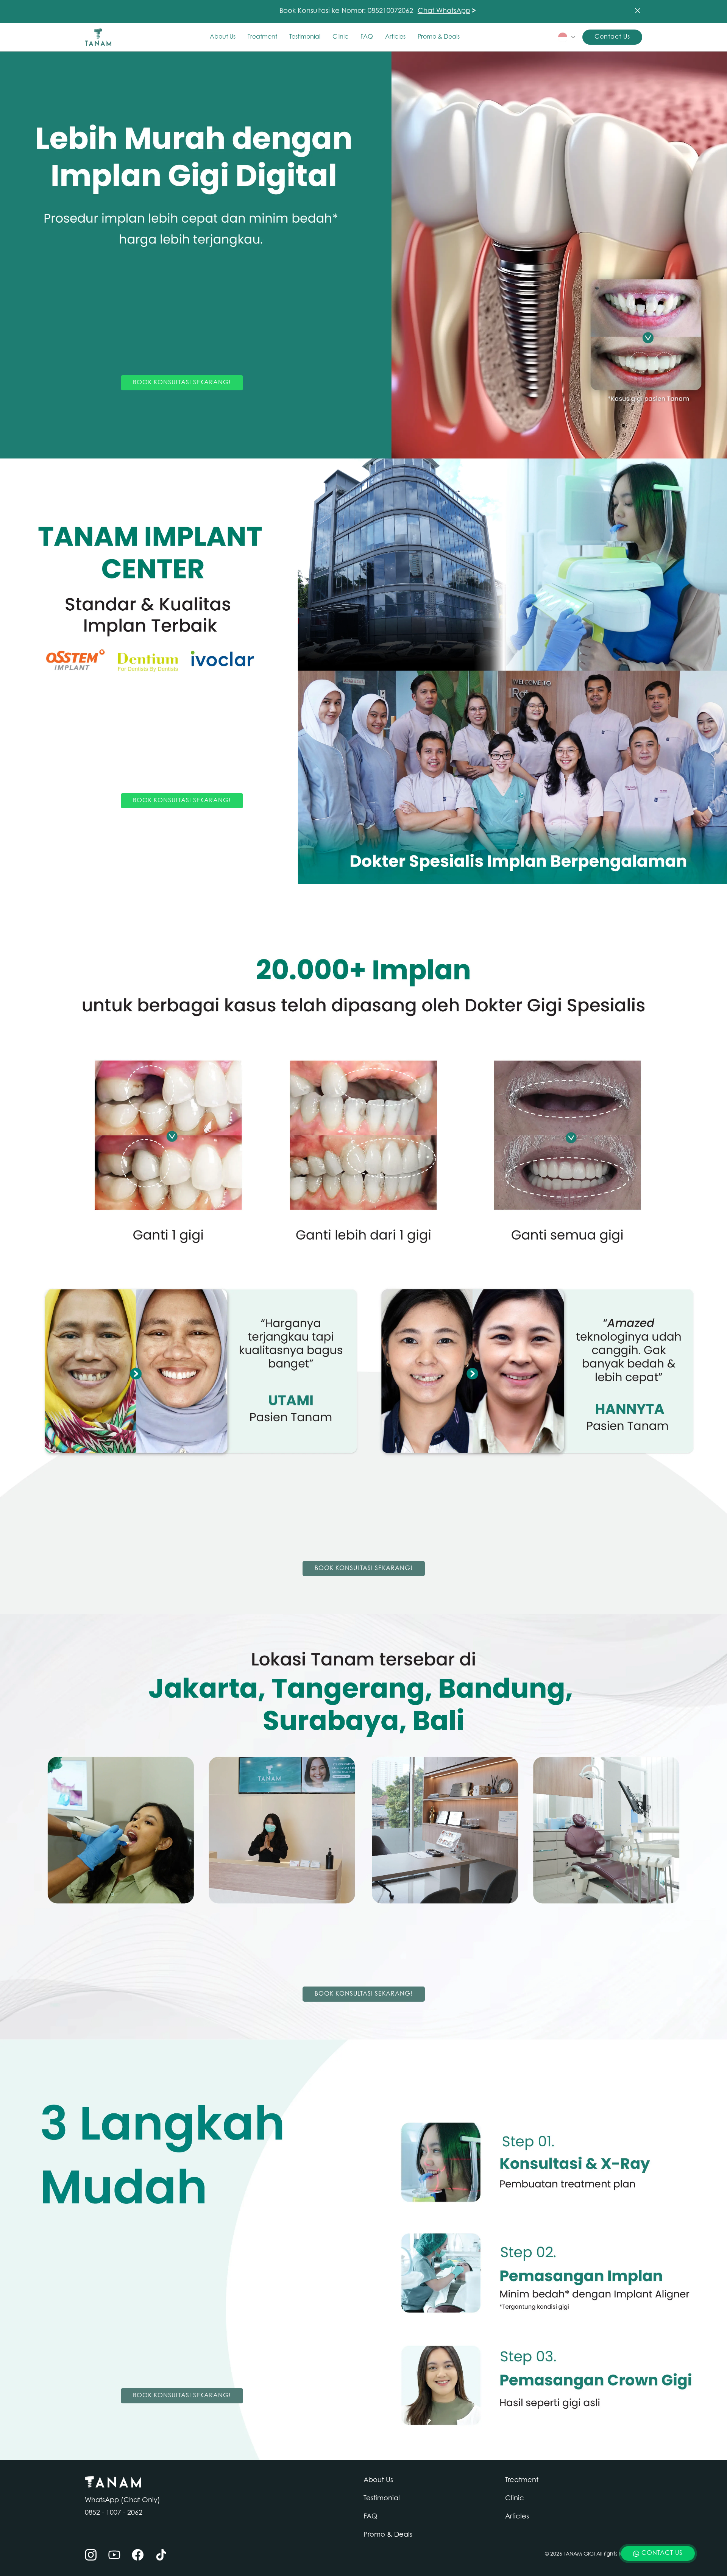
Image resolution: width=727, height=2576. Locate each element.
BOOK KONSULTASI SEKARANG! (182, 383)
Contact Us (612, 37)
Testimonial (305, 37)
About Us (223, 37)
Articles (395, 37)
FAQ (367, 37)
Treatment (262, 37)
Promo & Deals (439, 37)
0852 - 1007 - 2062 (114, 2513)
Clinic (340, 37)
